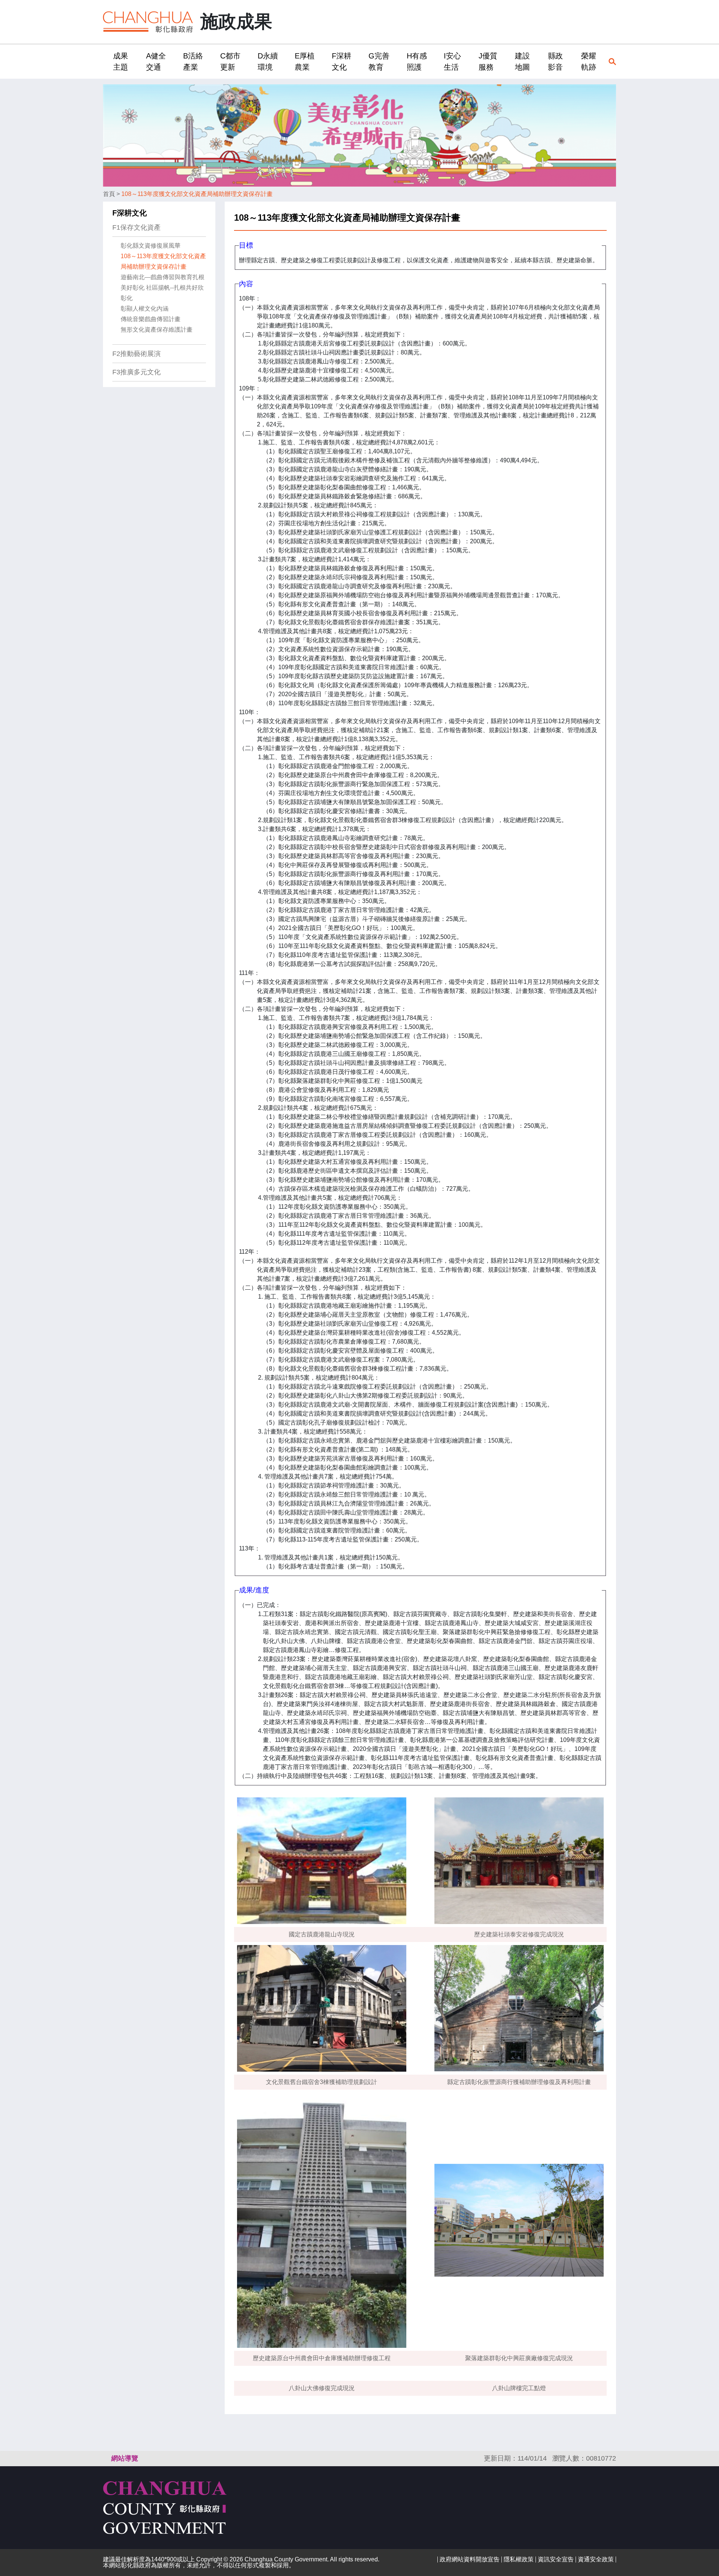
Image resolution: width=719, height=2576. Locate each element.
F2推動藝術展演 (136, 354)
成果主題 (121, 61)
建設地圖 (522, 61)
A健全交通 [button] (156, 61)
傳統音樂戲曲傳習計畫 (151, 319)
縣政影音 (555, 61)
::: (105, 61)
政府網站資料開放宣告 (470, 2559)
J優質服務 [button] (488, 61)
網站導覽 (125, 2458)
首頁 (109, 194)
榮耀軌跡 (589, 61)
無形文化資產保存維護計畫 (157, 330)
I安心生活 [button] (452, 61)
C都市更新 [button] (230, 61)
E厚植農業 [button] (305, 61)
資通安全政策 (596, 2559)
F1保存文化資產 (136, 227)
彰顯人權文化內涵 (145, 309)
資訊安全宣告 (556, 2559)
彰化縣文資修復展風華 (151, 246)
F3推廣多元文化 (136, 372)
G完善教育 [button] (379, 61)
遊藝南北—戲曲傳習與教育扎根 (163, 277)
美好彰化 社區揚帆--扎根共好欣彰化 (162, 293)
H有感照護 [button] (417, 61)
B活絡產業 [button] (193, 61)
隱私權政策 (519, 2559)
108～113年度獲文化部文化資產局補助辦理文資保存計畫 (197, 194)
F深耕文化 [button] (342, 61)
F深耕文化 (130, 213)
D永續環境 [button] (268, 61)
